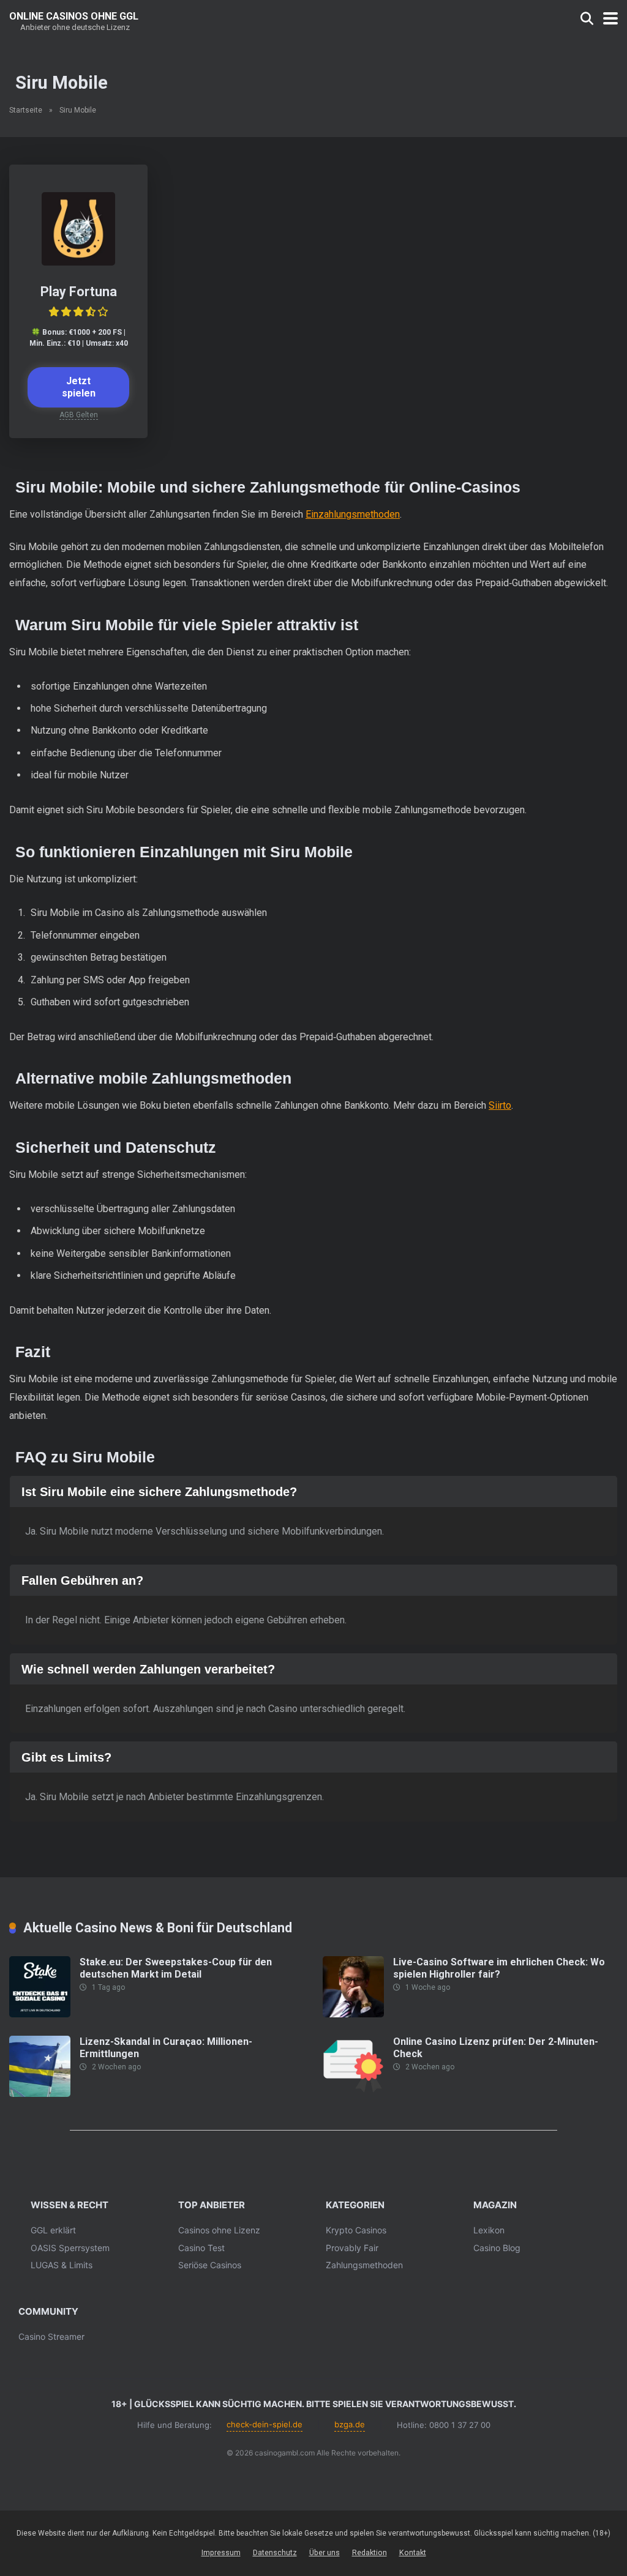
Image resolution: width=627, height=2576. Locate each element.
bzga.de (350, 2424)
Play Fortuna (79, 292)
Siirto (500, 1105)
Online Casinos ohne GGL (74, 16)
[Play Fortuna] (78, 262)
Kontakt (413, 2552)
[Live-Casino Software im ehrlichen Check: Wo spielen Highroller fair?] (353, 2014)
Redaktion (370, 2552)
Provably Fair (352, 2248)
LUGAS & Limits (62, 2265)
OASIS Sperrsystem (70, 2248)
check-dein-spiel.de (265, 2424)
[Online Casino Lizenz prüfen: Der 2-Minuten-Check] (353, 2094)
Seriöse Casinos (210, 2265)
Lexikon (489, 2230)
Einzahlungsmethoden (353, 514)
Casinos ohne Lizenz (219, 2230)
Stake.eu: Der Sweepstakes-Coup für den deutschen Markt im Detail (176, 1968)
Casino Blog (497, 2248)
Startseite (26, 110)
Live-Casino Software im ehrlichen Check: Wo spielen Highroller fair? (499, 1968)
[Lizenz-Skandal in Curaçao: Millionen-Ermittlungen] (40, 2094)
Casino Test (201, 2248)
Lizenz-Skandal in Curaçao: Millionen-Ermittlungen (166, 2047)
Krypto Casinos (356, 2230)
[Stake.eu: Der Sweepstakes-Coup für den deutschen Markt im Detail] (40, 2014)
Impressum (221, 2552)
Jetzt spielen (79, 387)
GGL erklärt (53, 2230)
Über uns (325, 2552)
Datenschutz (275, 2552)
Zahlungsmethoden (364, 2265)
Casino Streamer (51, 2336)
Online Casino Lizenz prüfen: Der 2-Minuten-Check (496, 2047)
